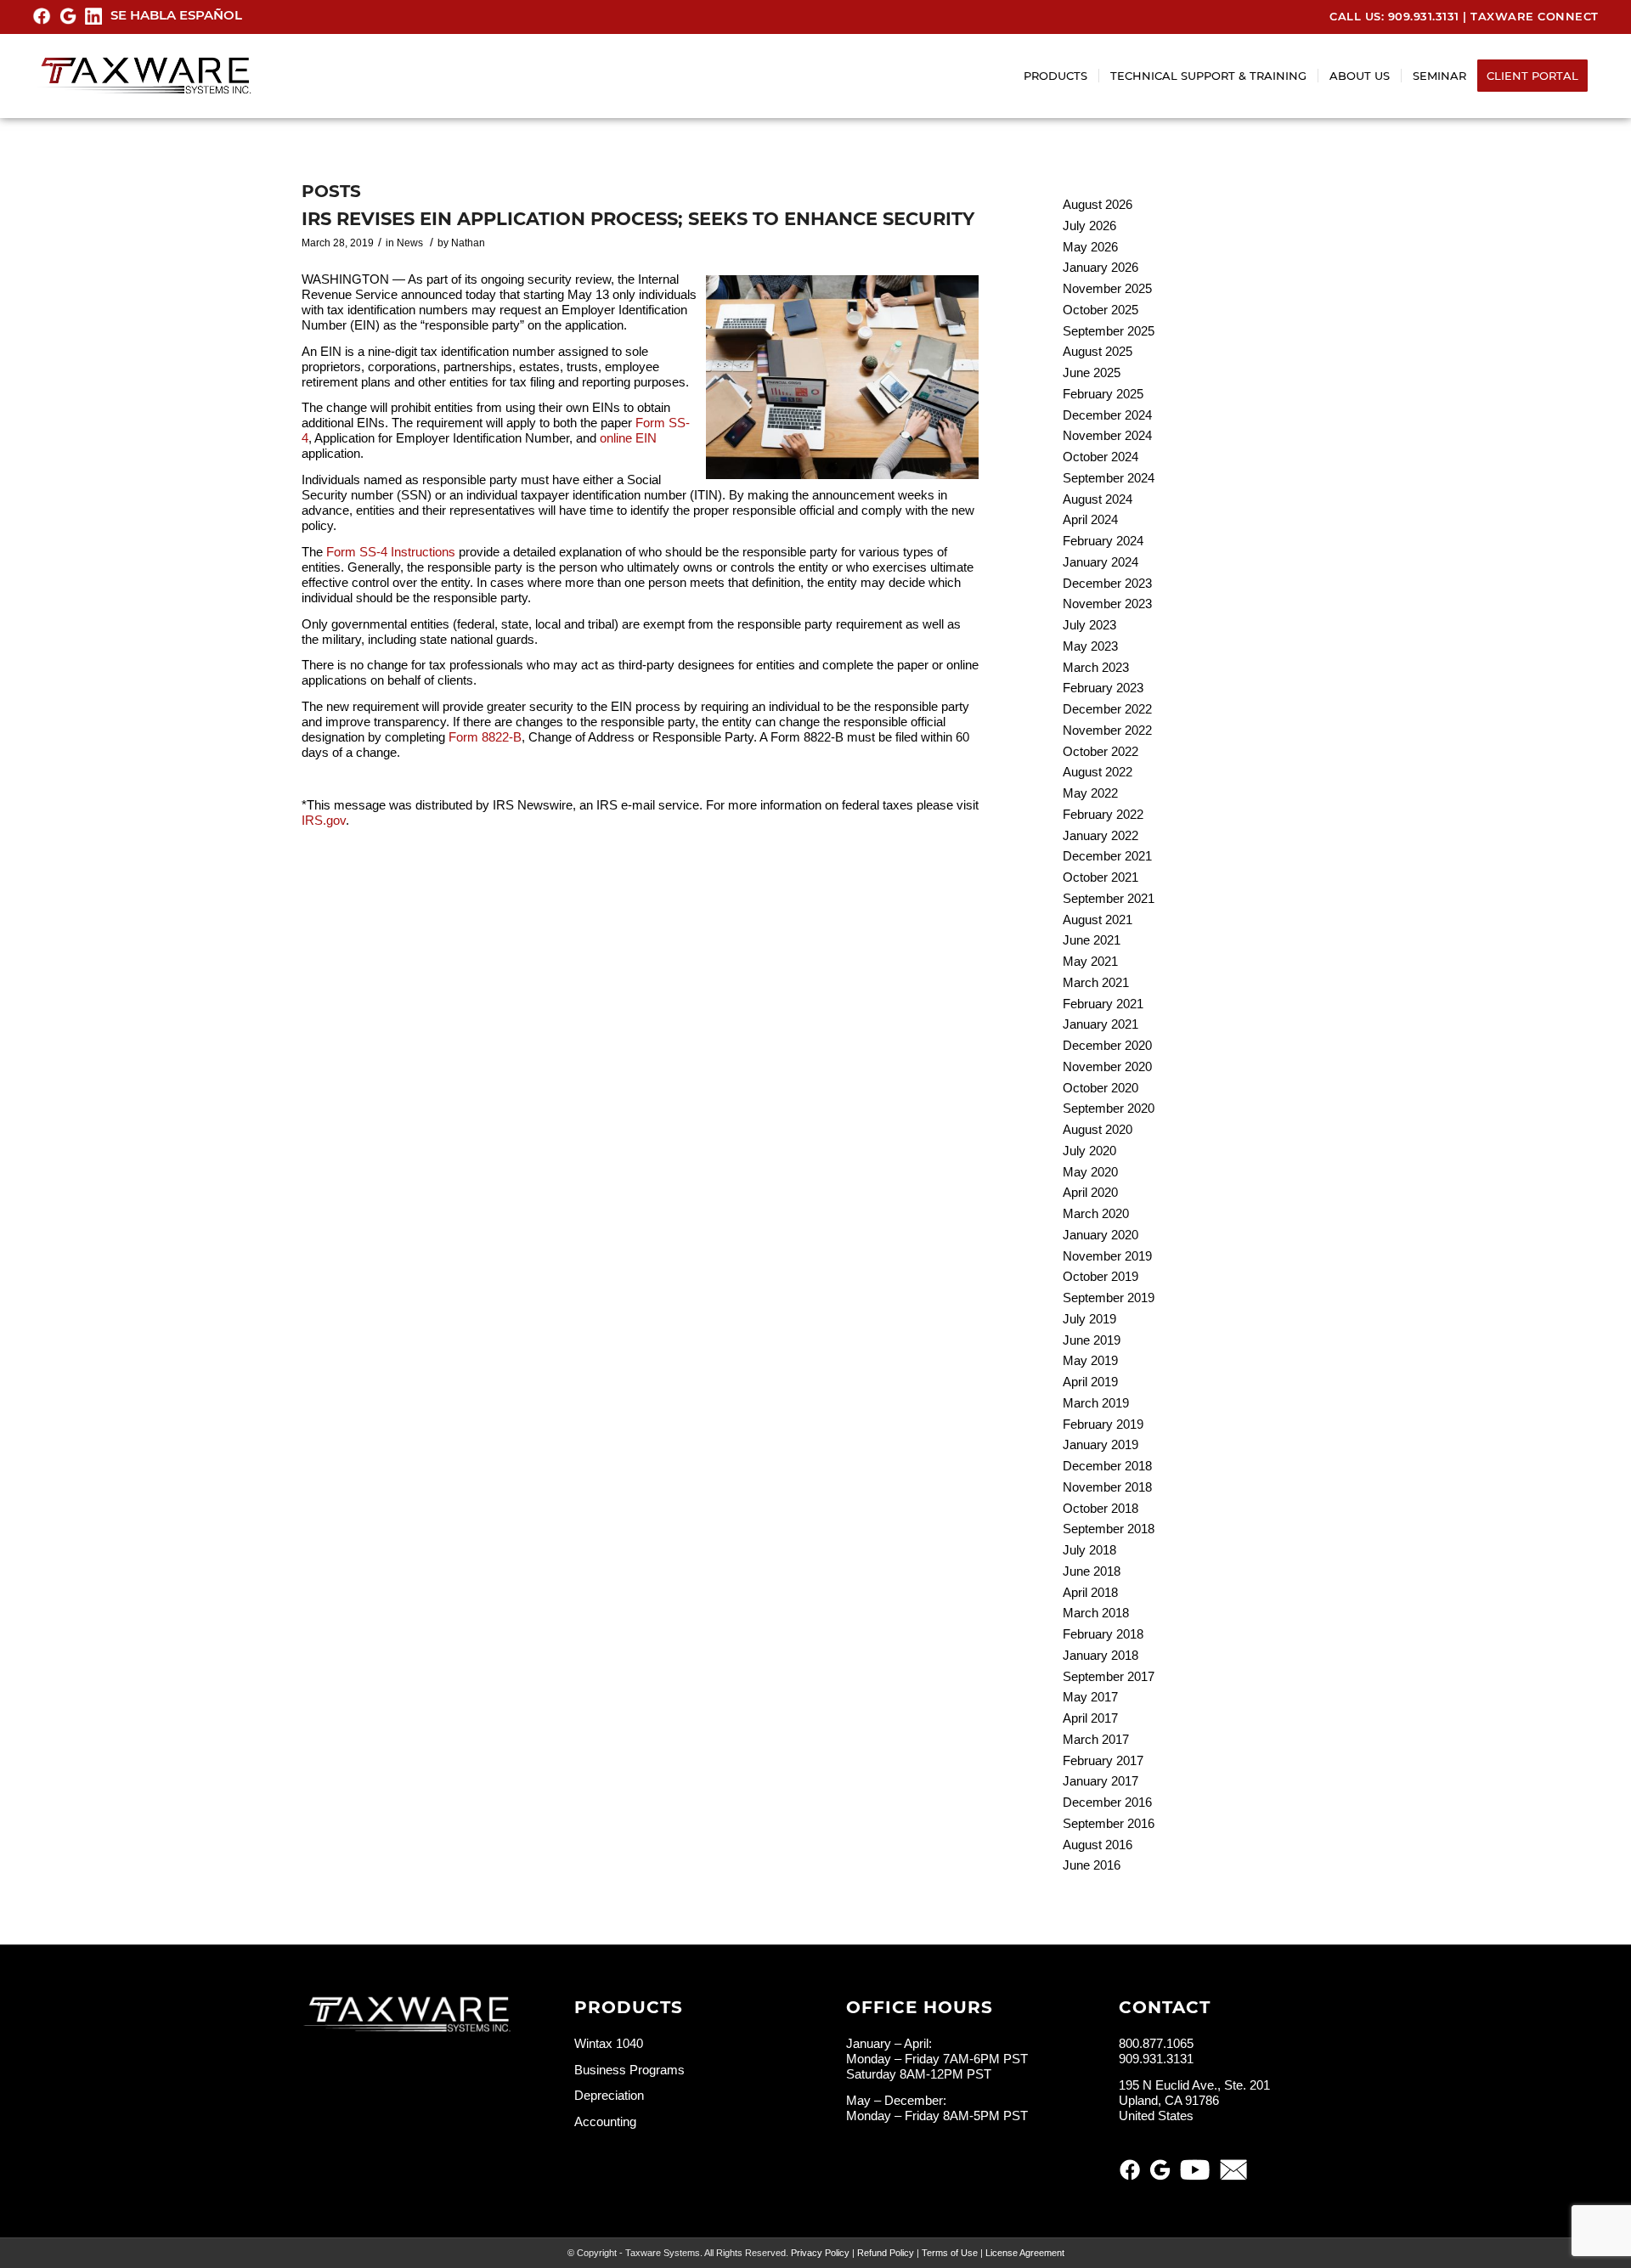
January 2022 (1101, 835)
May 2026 (1090, 247)
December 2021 (1107, 856)
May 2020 (1090, 1172)
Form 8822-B (485, 737)
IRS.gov (324, 820)
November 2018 (1107, 1487)
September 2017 (1109, 1676)
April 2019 (1090, 1382)
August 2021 (1098, 920)
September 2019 (1109, 1298)
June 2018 (1092, 1571)
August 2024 (1098, 499)
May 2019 (1090, 1360)
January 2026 (1101, 267)
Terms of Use (950, 2253)
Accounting (605, 2121)
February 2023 (1103, 688)
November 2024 (1107, 435)
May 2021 (1090, 961)
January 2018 (1101, 1655)
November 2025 (1107, 288)
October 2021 (1101, 877)
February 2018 (1103, 1634)
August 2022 (1098, 772)
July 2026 (1089, 226)
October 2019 (1101, 1276)
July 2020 (1089, 1151)
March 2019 (1096, 1403)
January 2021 (1101, 1024)
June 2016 (1092, 1865)
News (410, 243)
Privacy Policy (820, 2253)
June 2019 (1092, 1340)
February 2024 (1103, 541)
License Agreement (1025, 2253)
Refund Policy (886, 2253)
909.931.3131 (1424, 16)
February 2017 (1103, 1760)
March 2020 (1096, 1213)
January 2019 (1101, 1444)
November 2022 (1107, 730)
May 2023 (1090, 646)
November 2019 (1107, 1256)
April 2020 (1090, 1192)
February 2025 (1103, 394)
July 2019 (1089, 1319)
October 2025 (1101, 310)
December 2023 (1107, 583)
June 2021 (1092, 940)
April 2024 (1090, 519)
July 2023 (1089, 625)
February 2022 (1103, 814)
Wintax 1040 (609, 2043)
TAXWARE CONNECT (1535, 16)
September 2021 (1109, 898)
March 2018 (1096, 1613)
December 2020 (1107, 1045)
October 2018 (1101, 1508)
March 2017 (1096, 1739)
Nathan (468, 243)
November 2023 (1107, 604)
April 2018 (1090, 1592)
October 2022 (1101, 751)
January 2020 (1101, 1235)
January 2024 (1101, 562)
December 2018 (1107, 1466)
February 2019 (1103, 1424)
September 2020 (1109, 1108)
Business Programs (629, 2070)
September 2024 (1109, 478)
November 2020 (1107, 1066)
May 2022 (1090, 793)
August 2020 (1098, 1129)
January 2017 (1101, 1781)
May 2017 (1090, 1697)
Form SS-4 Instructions (391, 552)
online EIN (628, 438)
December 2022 (1107, 709)
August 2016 (1098, 1845)
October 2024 (1101, 457)
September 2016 (1109, 1823)
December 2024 (1107, 415)
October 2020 (1101, 1088)
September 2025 (1109, 331)
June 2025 (1092, 372)
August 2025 (1098, 351)
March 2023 (1096, 667)
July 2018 (1089, 1550)
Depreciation (609, 2095)
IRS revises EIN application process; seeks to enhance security (638, 219)
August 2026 (1098, 204)
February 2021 (1103, 1004)
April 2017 (1090, 1718)
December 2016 (1107, 1802)
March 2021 (1096, 982)
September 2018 (1109, 1529)
